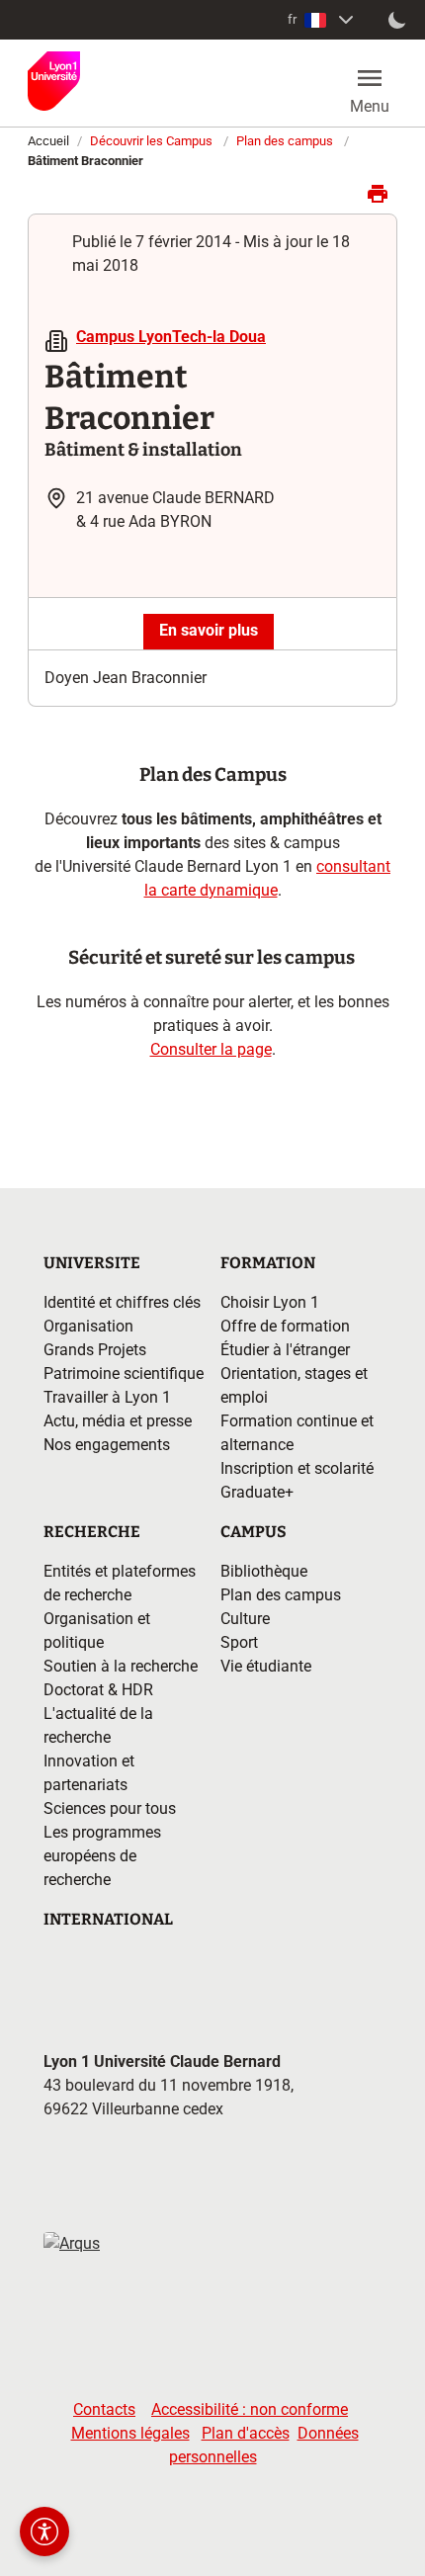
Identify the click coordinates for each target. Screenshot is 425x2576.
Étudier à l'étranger (285, 1350)
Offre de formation (285, 1326)
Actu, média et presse (118, 1421)
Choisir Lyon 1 (270, 1302)
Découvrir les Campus (151, 141)
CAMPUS (254, 1532)
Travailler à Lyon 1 (107, 1397)
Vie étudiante (266, 1666)
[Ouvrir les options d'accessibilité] (44, 2532)
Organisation (88, 1326)
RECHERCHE (92, 1532)
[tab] (209, 632)
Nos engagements (107, 1445)
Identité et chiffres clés (122, 1302)
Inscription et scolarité (297, 1468)
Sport (239, 1642)
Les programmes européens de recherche (102, 1856)
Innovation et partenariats (89, 1773)
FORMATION (268, 1263)
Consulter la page (211, 1049)
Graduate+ (257, 1492)
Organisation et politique (97, 1631)
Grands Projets (95, 1350)
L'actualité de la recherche (98, 1725)
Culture (245, 1619)
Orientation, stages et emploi (294, 1385)
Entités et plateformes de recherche (120, 1583)
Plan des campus (285, 141)
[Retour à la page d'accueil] (54, 81)
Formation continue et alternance (297, 1433)
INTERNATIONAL (108, 1919)
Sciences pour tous (110, 1808)
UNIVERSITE (92, 1263)
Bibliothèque (264, 1571)
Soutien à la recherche (121, 1666)
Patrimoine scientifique (124, 1374)
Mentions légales (130, 2433)
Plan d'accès (246, 2433)
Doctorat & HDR (98, 1690)
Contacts (104, 2409)
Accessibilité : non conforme (250, 2409)
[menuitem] (323, 20)
